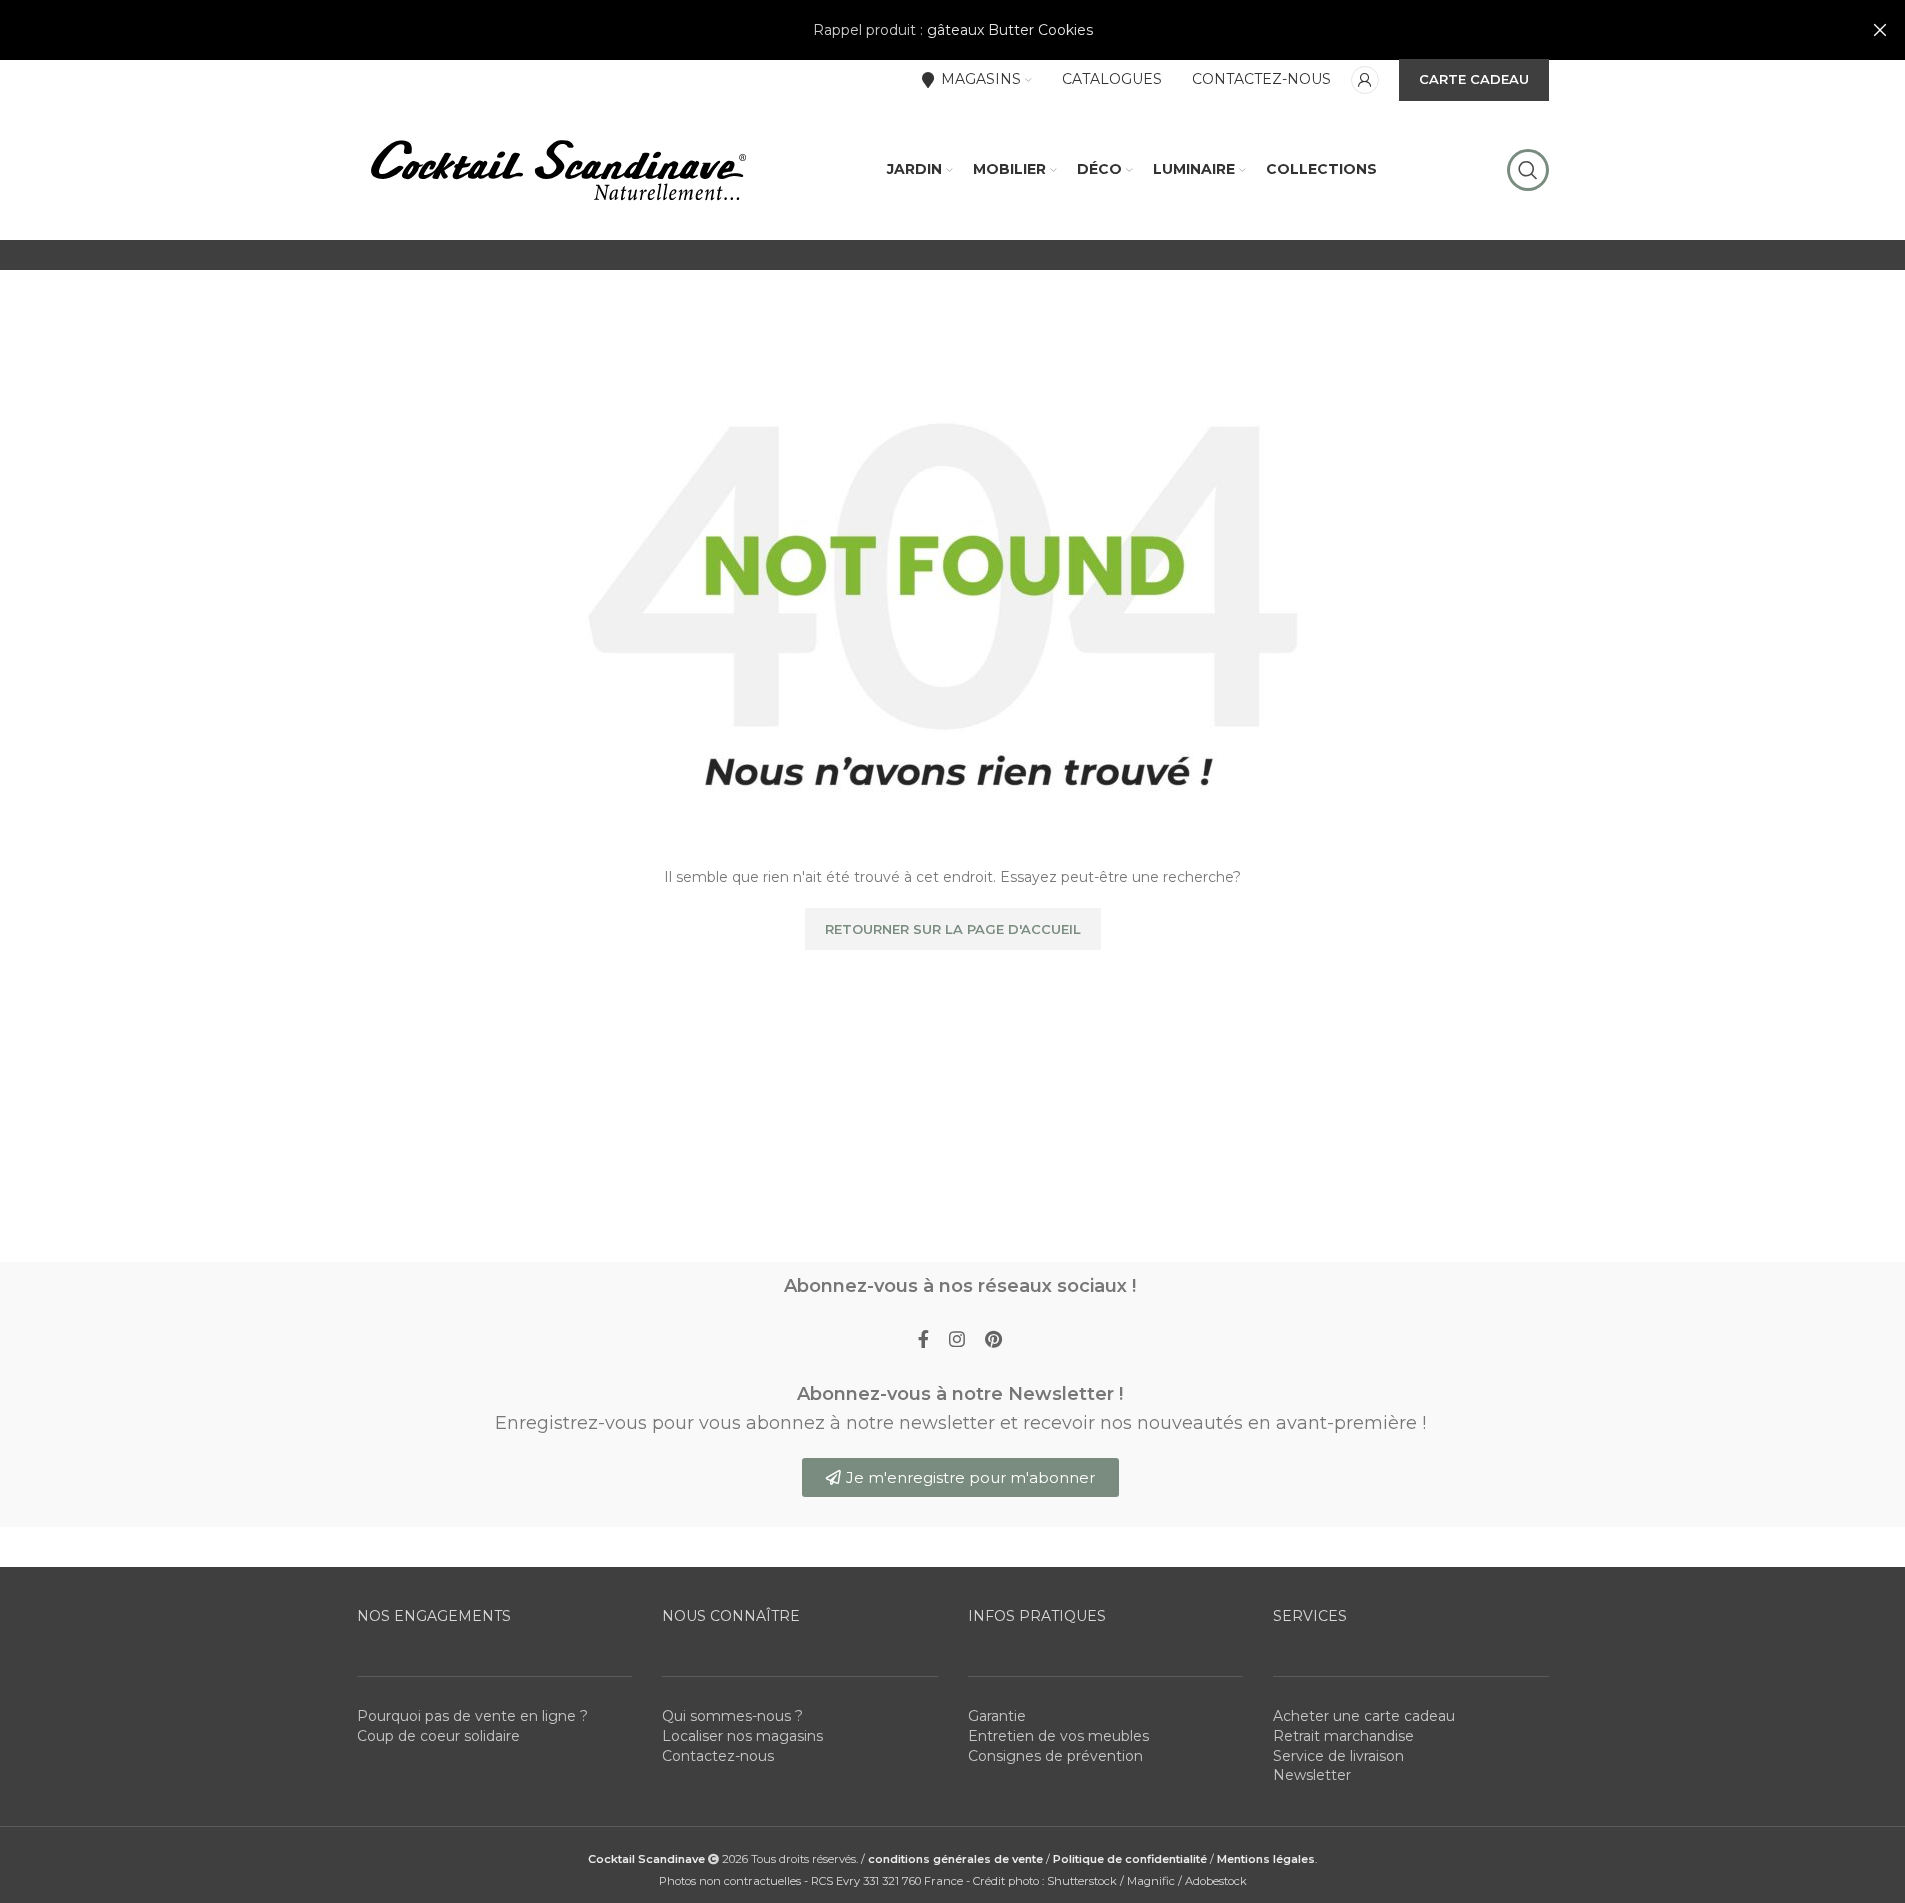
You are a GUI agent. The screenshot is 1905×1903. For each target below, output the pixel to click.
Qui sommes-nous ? (732, 1716)
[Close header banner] (1880, 30)
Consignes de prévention (1055, 1756)
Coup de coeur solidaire (438, 1736)
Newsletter (1312, 1775)
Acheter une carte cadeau (1364, 1716)
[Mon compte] (1365, 80)
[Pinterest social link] (993, 1340)
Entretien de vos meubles (1058, 1736)
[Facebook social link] (923, 1340)
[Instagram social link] (957, 1340)
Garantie (997, 1716)
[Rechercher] (1528, 170)
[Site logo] (557, 169)
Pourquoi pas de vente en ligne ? (472, 1716)
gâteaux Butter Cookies (1010, 30)
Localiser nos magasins (742, 1736)
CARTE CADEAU (1474, 79)
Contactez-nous (718, 1756)
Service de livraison (1338, 1756)
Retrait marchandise (1343, 1736)
